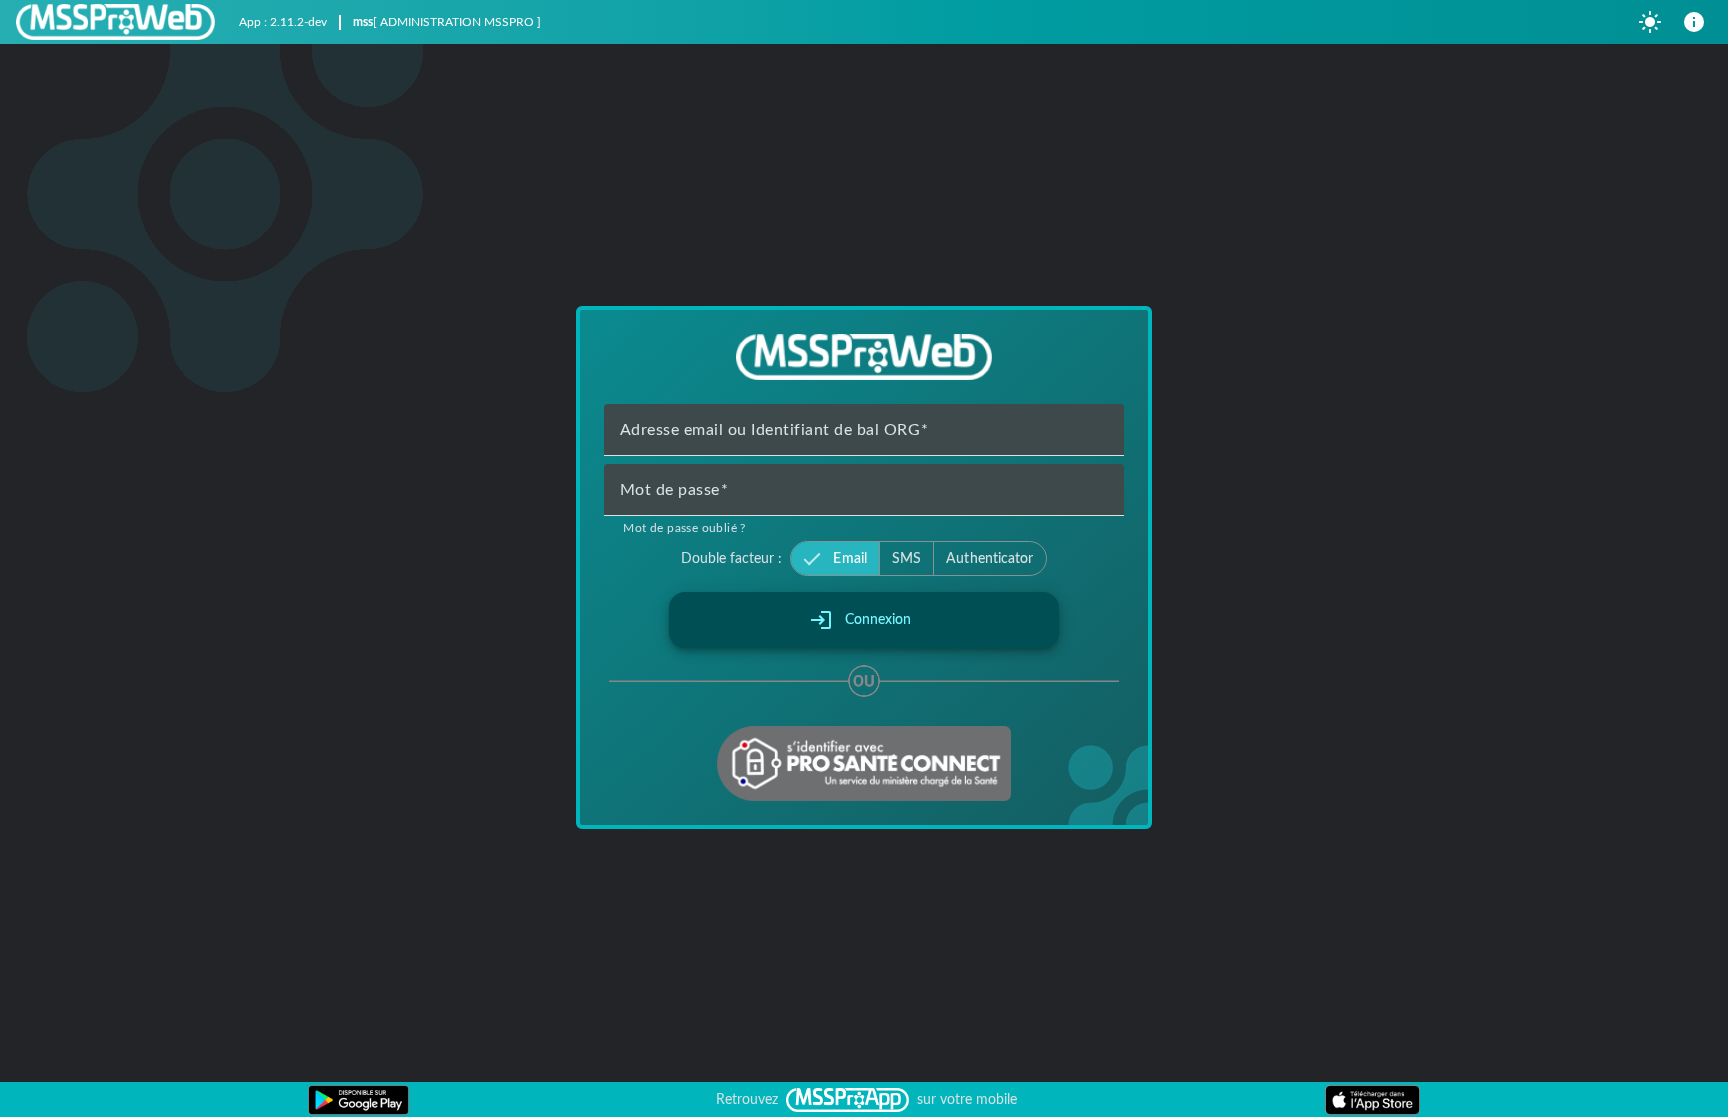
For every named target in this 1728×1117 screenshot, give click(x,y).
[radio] (834, 559)
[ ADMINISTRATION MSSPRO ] (457, 22)
